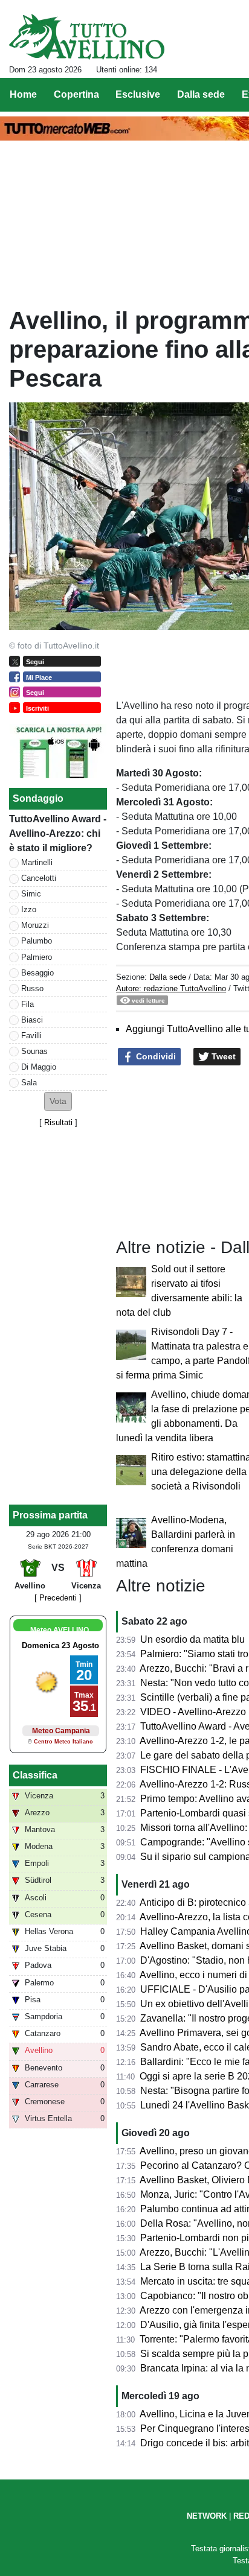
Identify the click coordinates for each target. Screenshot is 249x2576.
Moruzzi (35, 925)
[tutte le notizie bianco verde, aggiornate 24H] (87, 37)
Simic (31, 894)
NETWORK (207, 2516)
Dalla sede (168, 977)
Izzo (29, 909)
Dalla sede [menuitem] (201, 94)
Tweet (222, 1056)
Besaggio (37, 973)
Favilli (31, 1036)
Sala (29, 1083)
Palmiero (37, 957)
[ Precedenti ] (58, 1598)
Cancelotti (39, 878)
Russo (32, 988)
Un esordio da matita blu (192, 1639)
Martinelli (37, 862)
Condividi (155, 1056)
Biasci (32, 1020)
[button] (58, 1101)
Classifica (35, 1775)
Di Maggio (39, 1067)
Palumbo (37, 941)
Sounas (34, 1051)
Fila (27, 1004)
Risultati (58, 1122)
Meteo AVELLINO (60, 1630)
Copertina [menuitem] (76, 94)
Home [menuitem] (23, 94)
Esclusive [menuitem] (138, 94)
